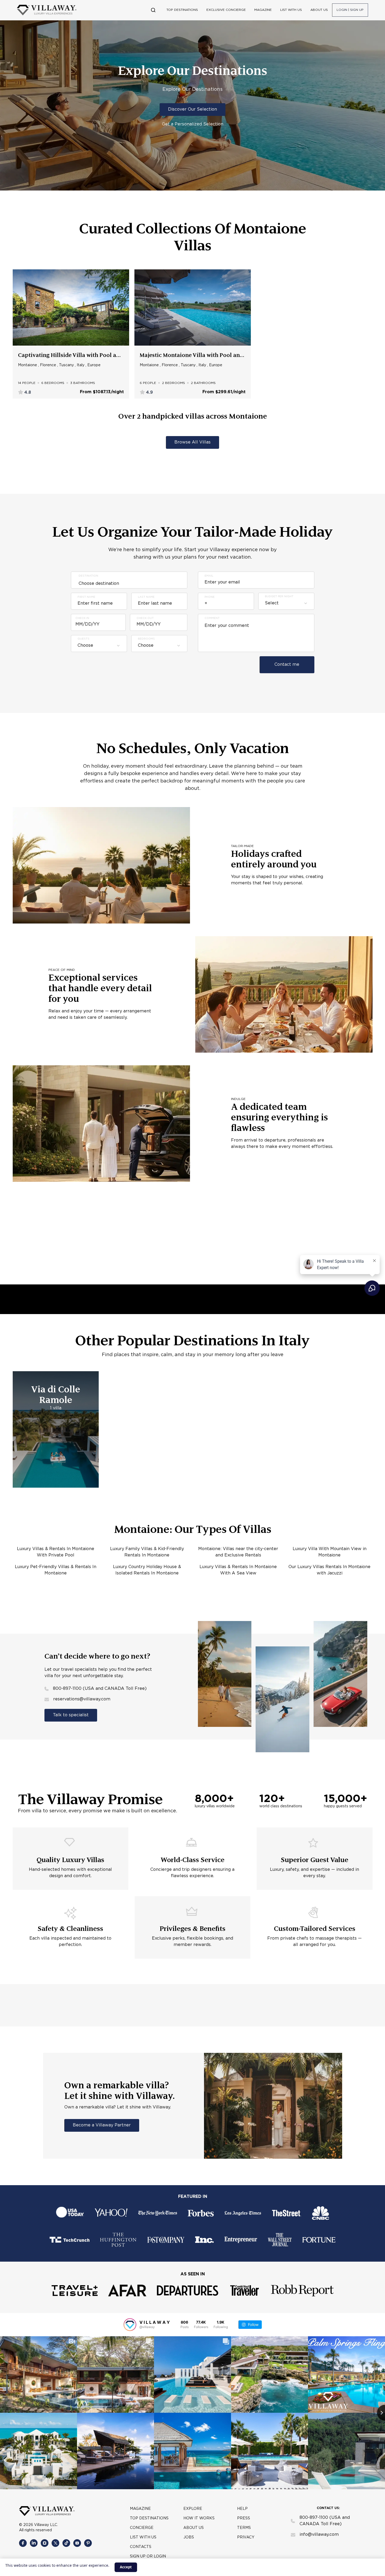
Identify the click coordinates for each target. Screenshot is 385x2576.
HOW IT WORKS (199, 2518)
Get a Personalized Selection (193, 124)
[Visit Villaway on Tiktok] (66, 2543)
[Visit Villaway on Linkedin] (34, 2543)
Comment (212, 618)
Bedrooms (146, 639)
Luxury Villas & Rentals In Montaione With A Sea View (238, 1570)
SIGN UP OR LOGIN (148, 2556)
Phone (210, 597)
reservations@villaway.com (82, 1699)
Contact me (287, 665)
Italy (81, 365)
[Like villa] (123, 276)
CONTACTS (141, 2547)
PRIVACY (246, 2537)
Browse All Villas (192, 442)
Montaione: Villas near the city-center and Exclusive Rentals (238, 1552)
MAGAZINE (263, 10)
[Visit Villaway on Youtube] (77, 2543)
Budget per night (279, 597)
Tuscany (66, 365)
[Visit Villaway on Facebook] (23, 2543)
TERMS (244, 2528)
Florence (48, 365)
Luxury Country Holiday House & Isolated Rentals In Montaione (147, 1570)
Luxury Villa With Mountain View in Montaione (330, 1552)
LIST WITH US (291, 10)
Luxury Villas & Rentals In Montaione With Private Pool (56, 1552)
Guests (83, 639)
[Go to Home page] (47, 10)
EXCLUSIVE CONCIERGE (226, 10)
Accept (126, 2567)
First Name (86, 597)
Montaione (28, 365)
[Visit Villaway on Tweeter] (55, 2543)
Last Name (146, 597)
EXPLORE (193, 2509)
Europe (94, 365)
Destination (88, 576)
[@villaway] (130, 2325)
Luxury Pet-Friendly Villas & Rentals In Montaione (56, 1570)
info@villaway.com (319, 2535)
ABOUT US (319, 10)
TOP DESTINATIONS (182, 10)
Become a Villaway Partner (102, 2125)
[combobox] (99, 646)
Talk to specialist (71, 1715)
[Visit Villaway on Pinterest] (88, 2543)
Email (209, 576)
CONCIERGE (142, 2528)
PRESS (244, 2518)
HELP (242, 2509)
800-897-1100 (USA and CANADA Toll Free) (100, 1689)
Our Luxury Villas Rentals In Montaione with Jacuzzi (329, 1570)
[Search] (153, 10)
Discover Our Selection (192, 109)
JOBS (189, 2537)
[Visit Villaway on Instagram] (45, 2543)
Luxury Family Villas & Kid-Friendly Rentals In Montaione (147, 1552)
